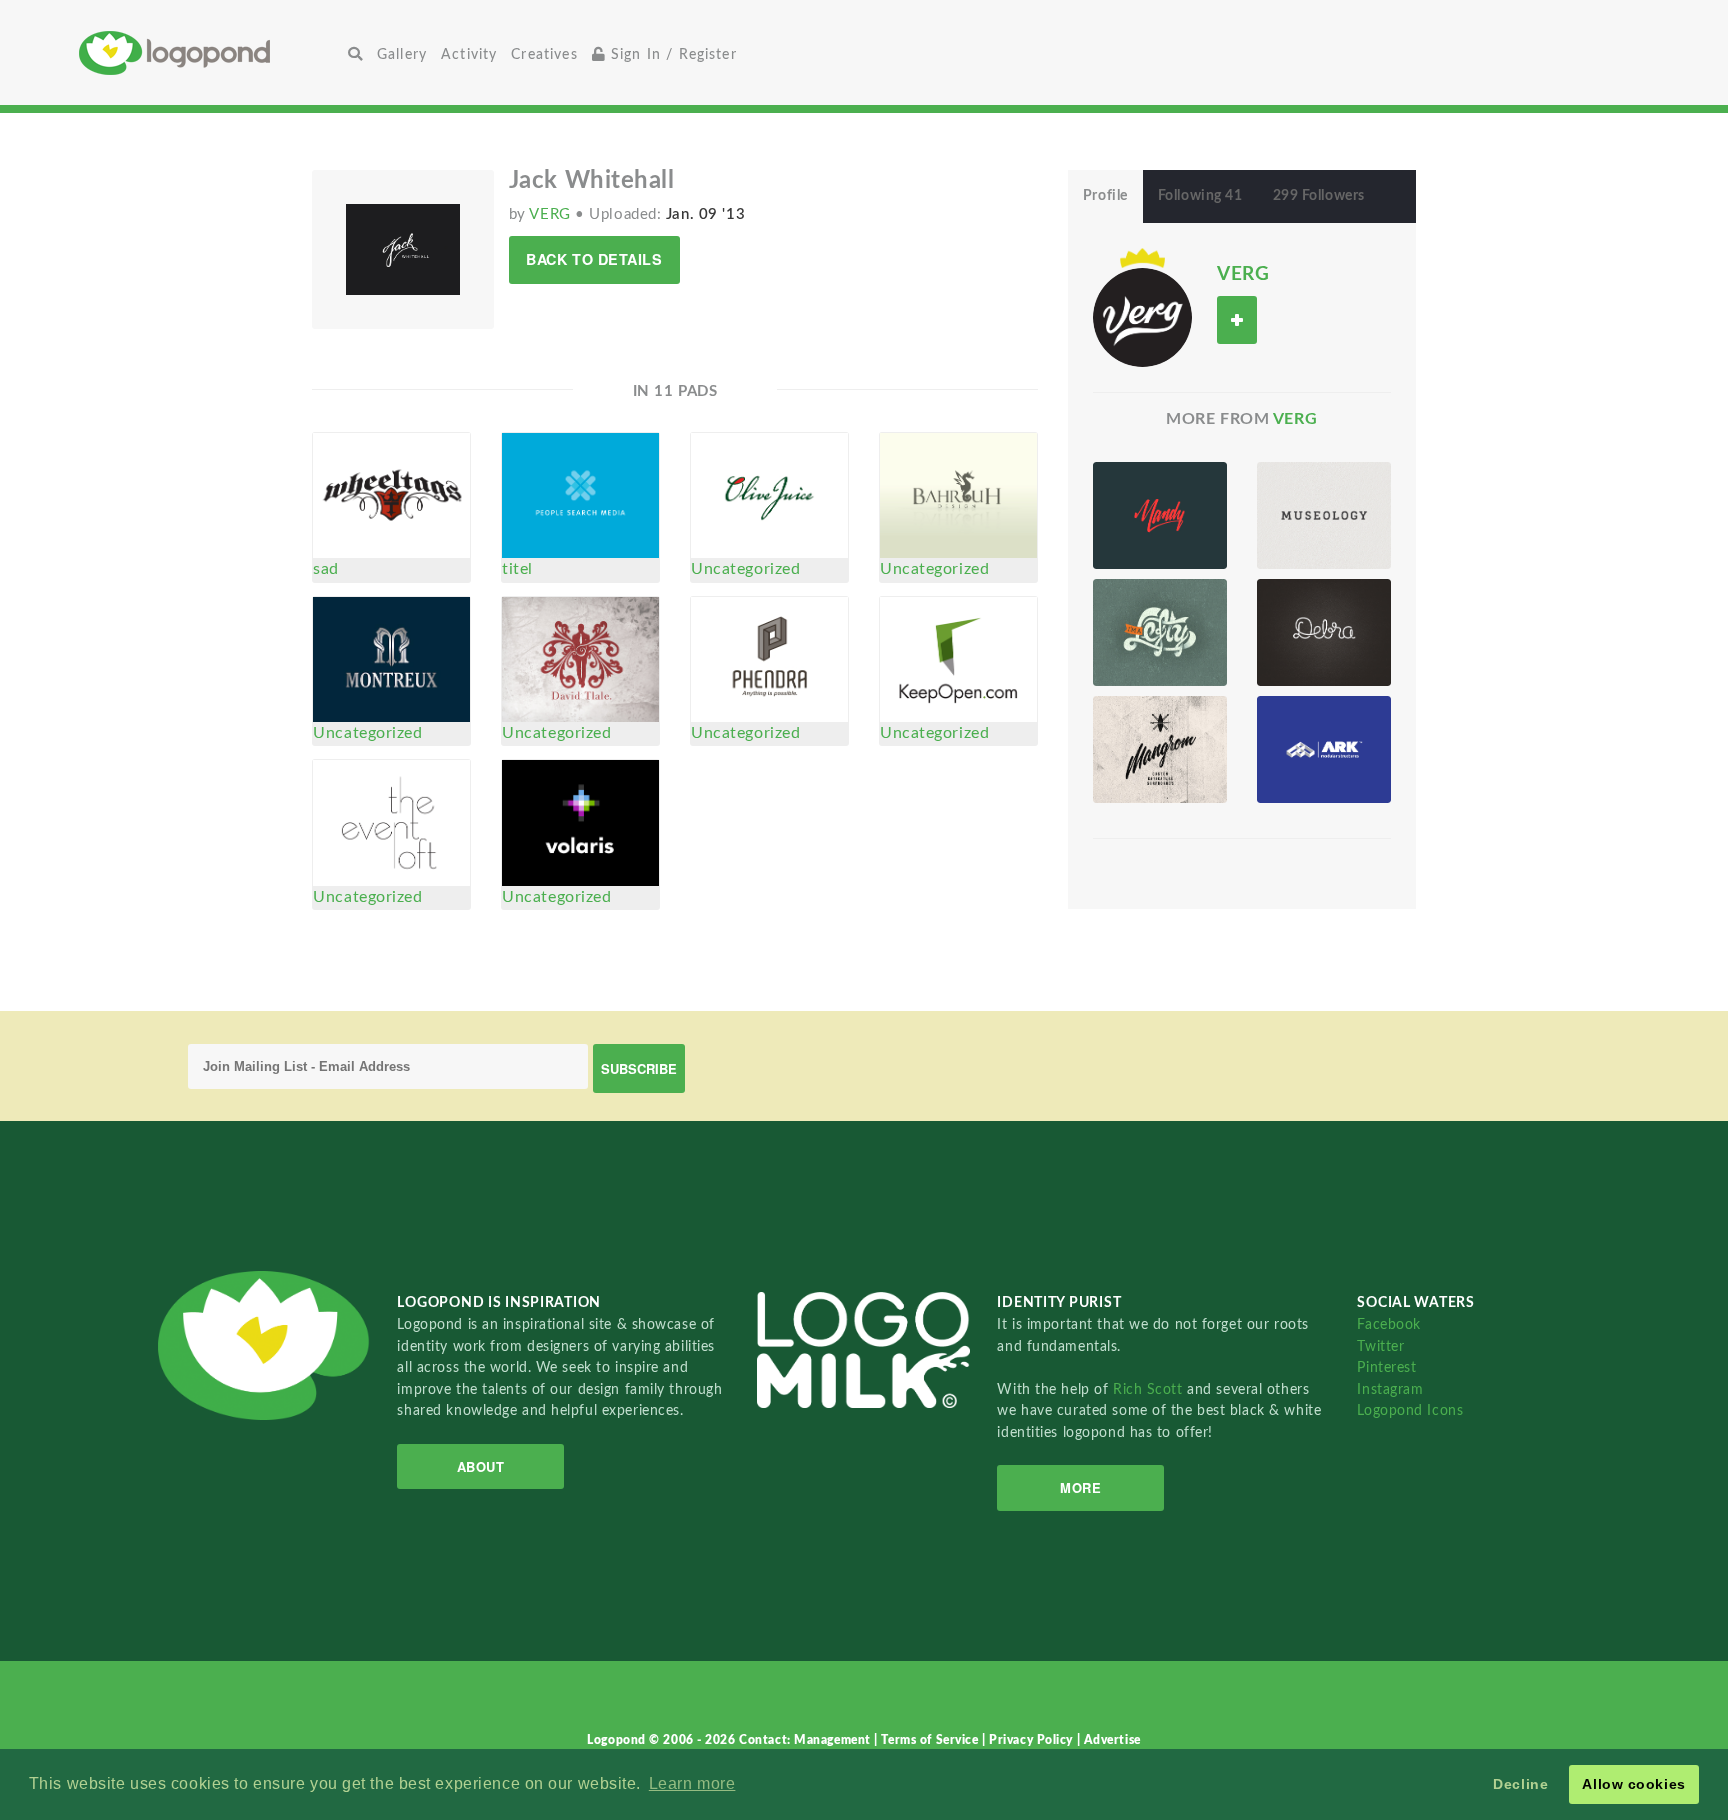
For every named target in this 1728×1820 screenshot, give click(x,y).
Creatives (544, 54)
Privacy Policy (1032, 1740)
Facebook (1388, 1324)
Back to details (594, 259)
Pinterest (1386, 1367)
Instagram (1390, 1389)
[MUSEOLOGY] (1324, 515)
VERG (552, 214)
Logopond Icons (1410, 1410)
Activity (469, 54)
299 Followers (1319, 196)
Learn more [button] (692, 1783)
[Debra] (1324, 632)
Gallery (402, 54)
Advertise (1112, 1740)
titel (517, 569)
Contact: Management (806, 1740)
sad (326, 569)
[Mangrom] (1160, 749)
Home (210, 52)
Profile (1105, 196)
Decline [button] (1520, 1784)
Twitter (1380, 1346)
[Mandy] (1160, 515)
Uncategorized (745, 569)
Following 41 (1200, 196)
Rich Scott (1150, 1389)
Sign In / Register (671, 54)
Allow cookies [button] (1633, 1784)
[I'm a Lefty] (1160, 632)
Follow (1237, 319)
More (1080, 1487)
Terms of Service (931, 1740)
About (481, 1466)
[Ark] (1324, 749)
